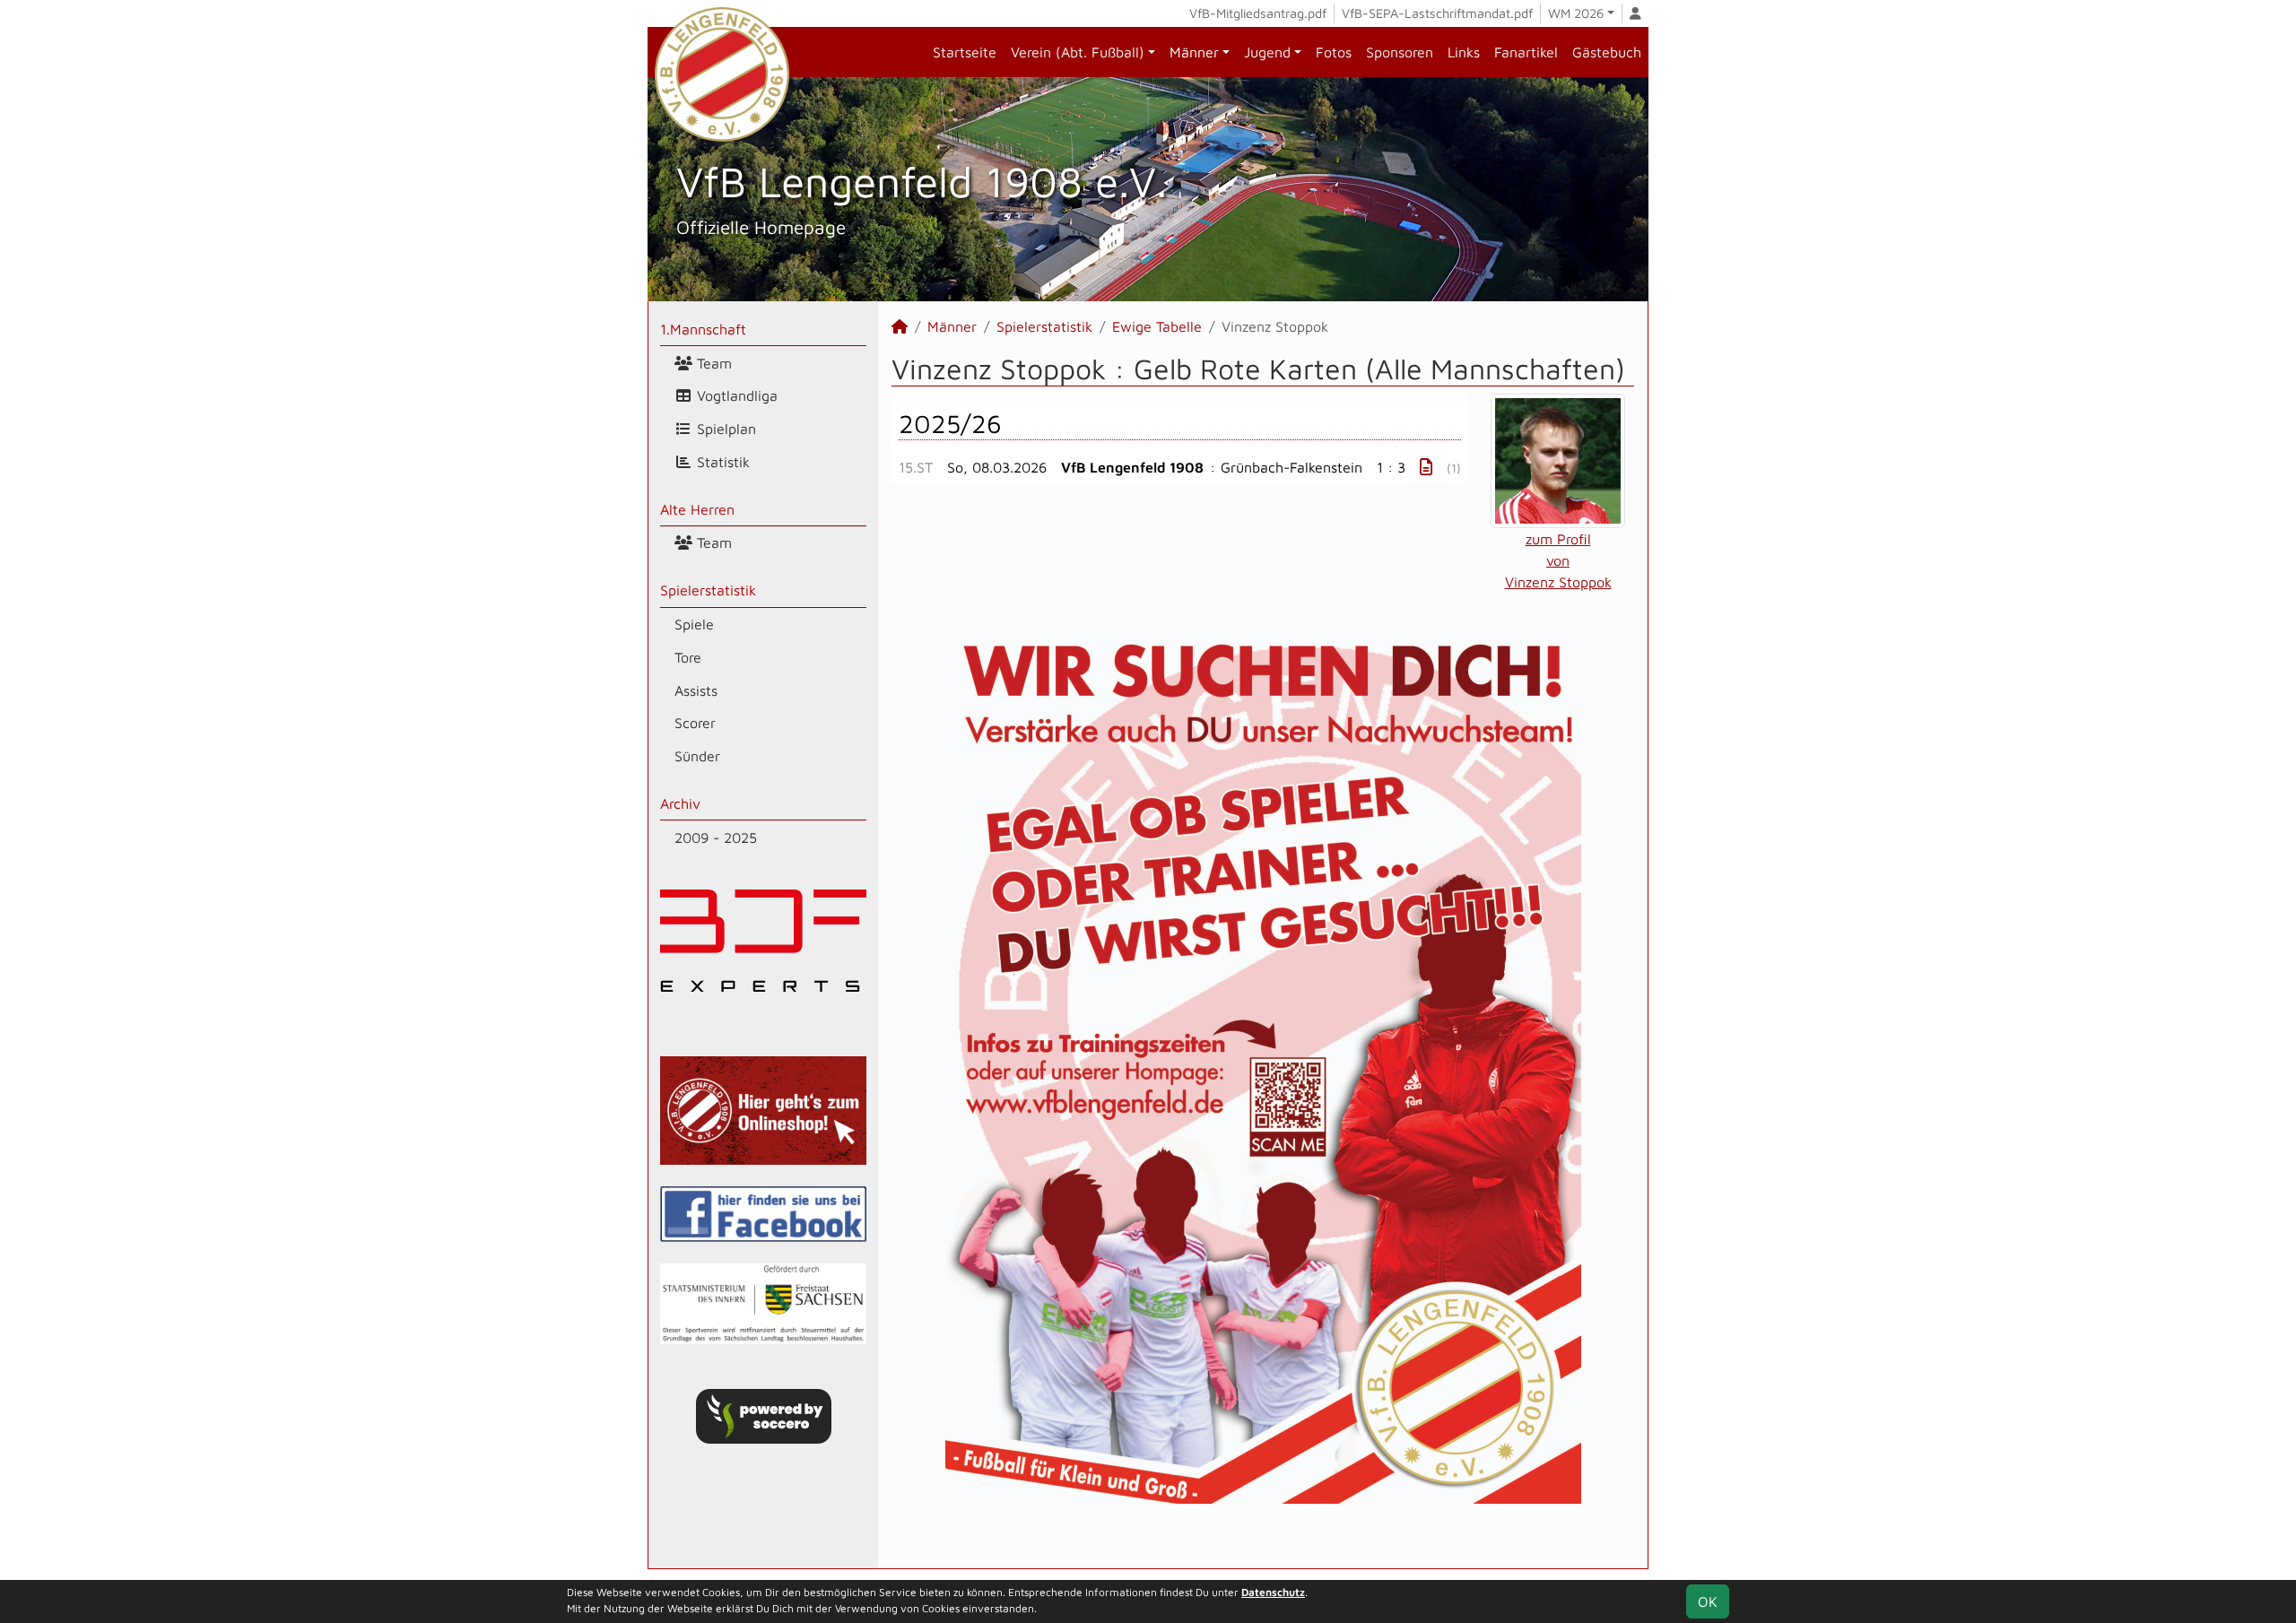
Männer (1194, 52)
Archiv (680, 803)
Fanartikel (1526, 52)
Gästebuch (1607, 52)
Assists (696, 690)
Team (712, 363)
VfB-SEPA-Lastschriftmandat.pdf (1437, 13)
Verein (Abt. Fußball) (1078, 52)
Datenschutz (1273, 1592)
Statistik (721, 462)
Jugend (1267, 52)
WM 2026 (1576, 13)
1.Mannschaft (703, 329)
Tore (688, 657)
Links (1464, 52)
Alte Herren (697, 509)
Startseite (965, 52)
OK (1708, 1601)
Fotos (1334, 52)
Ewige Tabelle (1157, 326)
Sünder (697, 756)
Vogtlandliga (735, 395)
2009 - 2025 (716, 838)
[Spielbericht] (1426, 467)
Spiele (694, 624)
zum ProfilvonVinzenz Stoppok (1558, 560)
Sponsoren (1400, 52)
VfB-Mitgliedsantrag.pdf (1258, 13)
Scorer (695, 723)
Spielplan (724, 429)
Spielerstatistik (708, 590)
